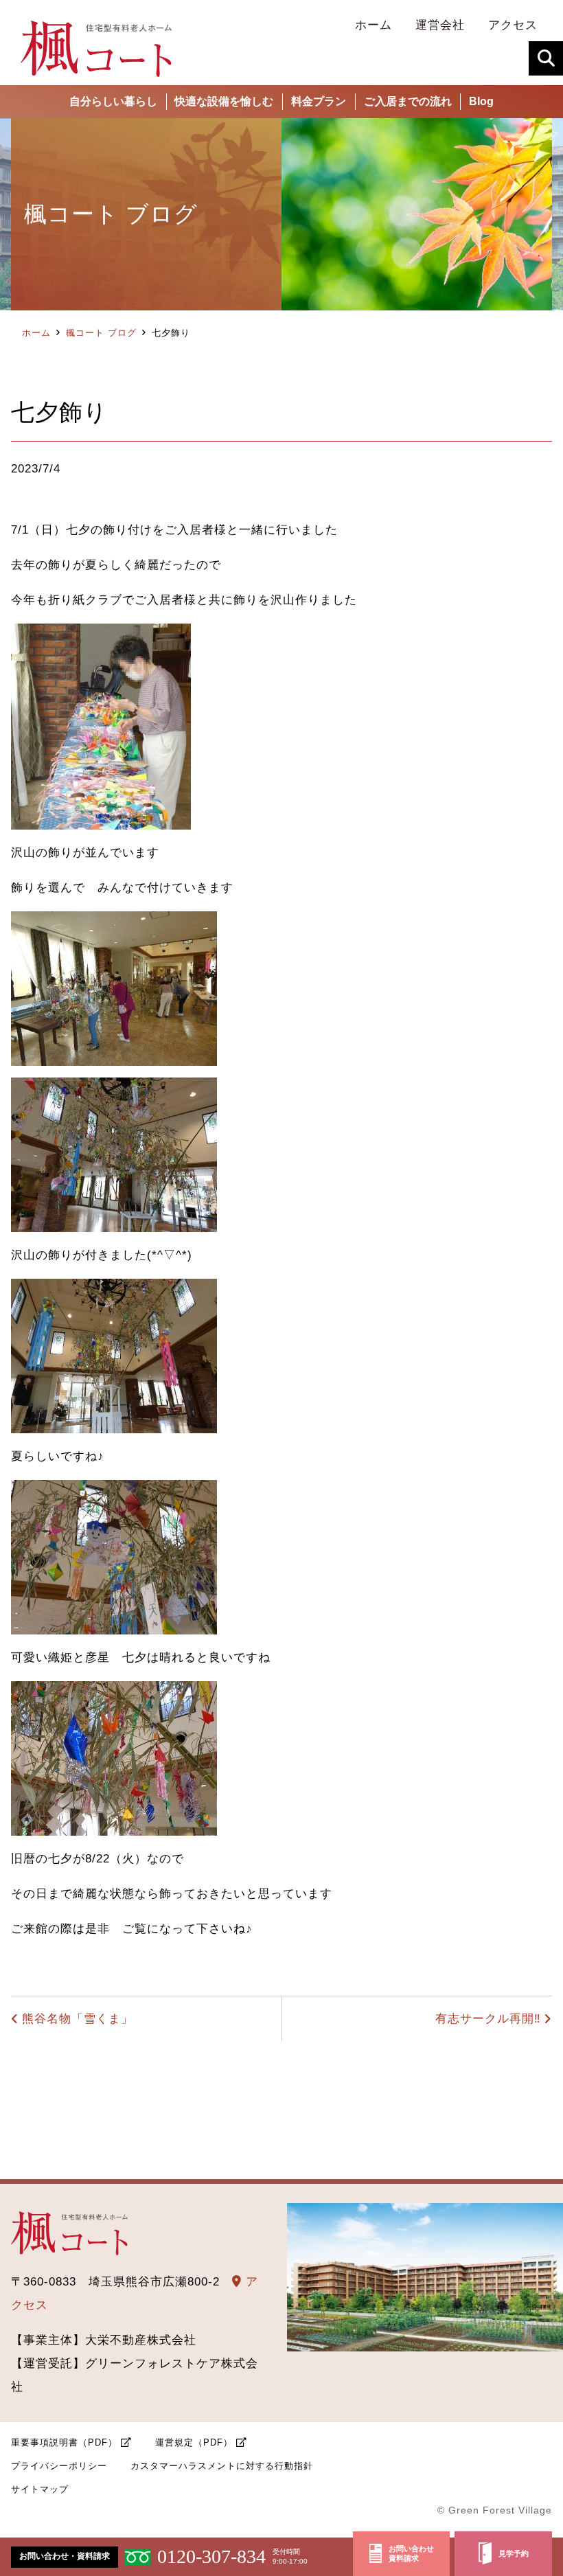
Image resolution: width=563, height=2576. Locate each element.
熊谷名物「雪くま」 (78, 2019)
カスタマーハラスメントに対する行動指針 (222, 2466)
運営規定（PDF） (194, 2442)
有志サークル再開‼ (488, 2019)
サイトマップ (40, 2489)
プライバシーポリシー (59, 2466)
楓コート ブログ (101, 333)
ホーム (36, 333)
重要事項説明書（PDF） (64, 2442)
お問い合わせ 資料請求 (411, 2554)
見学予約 (514, 2553)
